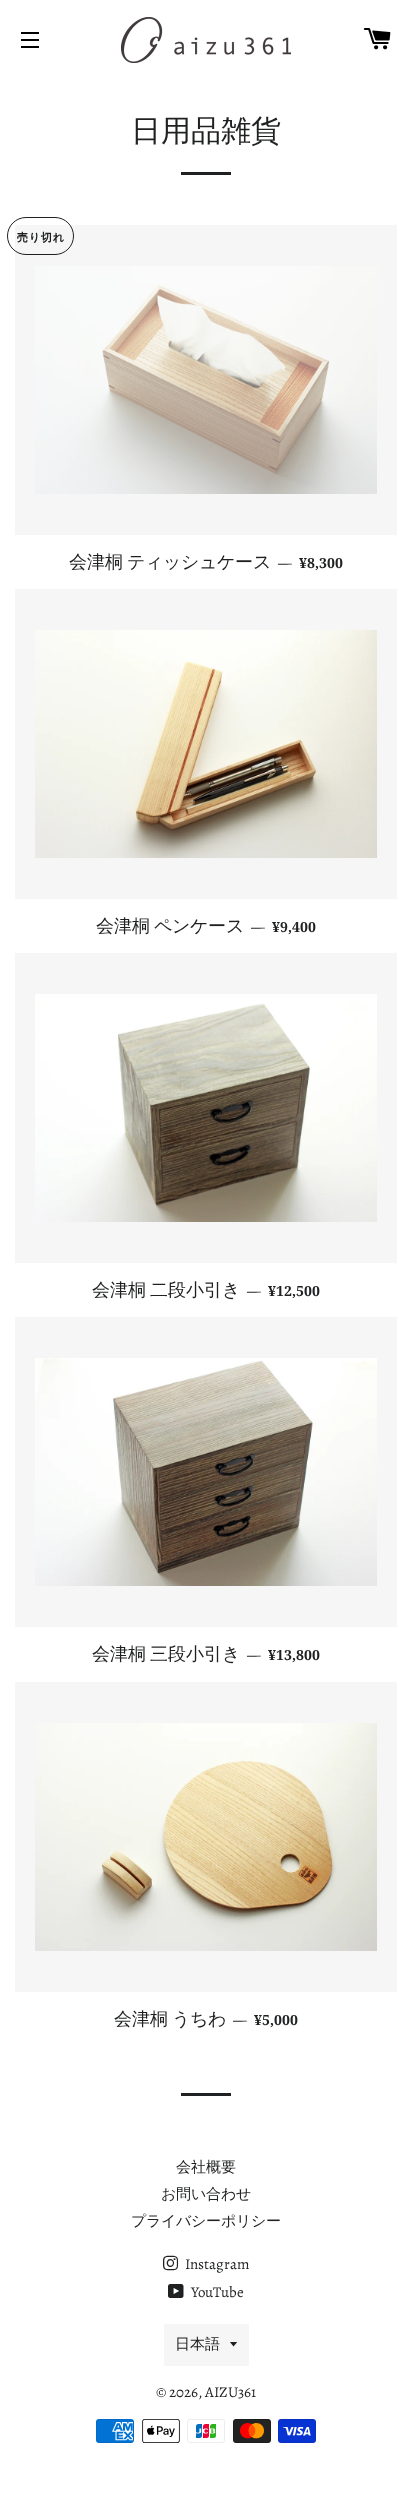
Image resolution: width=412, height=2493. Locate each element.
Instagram (215, 2264)
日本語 (197, 2344)
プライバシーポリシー (206, 2221)
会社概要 (206, 2167)
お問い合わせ (206, 2194)
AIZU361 (230, 2392)
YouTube (216, 2292)
